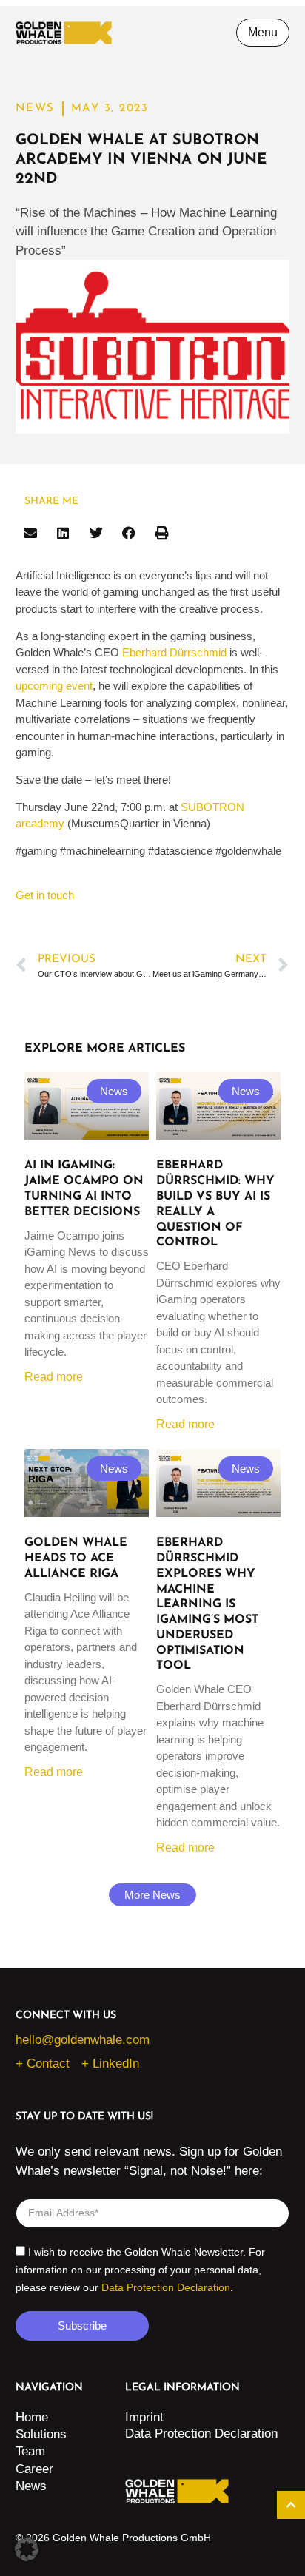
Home (32, 2417)
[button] (31, 533)
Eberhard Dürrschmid (174, 652)
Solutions (41, 2434)
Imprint (144, 2417)
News (31, 2486)
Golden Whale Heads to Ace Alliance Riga (76, 1558)
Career (34, 2469)
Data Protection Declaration (166, 2287)
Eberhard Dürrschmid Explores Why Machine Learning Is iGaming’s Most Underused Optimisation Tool (207, 1604)
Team (30, 2451)
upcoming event (54, 686)
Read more (54, 1377)
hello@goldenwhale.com (83, 2040)
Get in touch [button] (45, 895)
